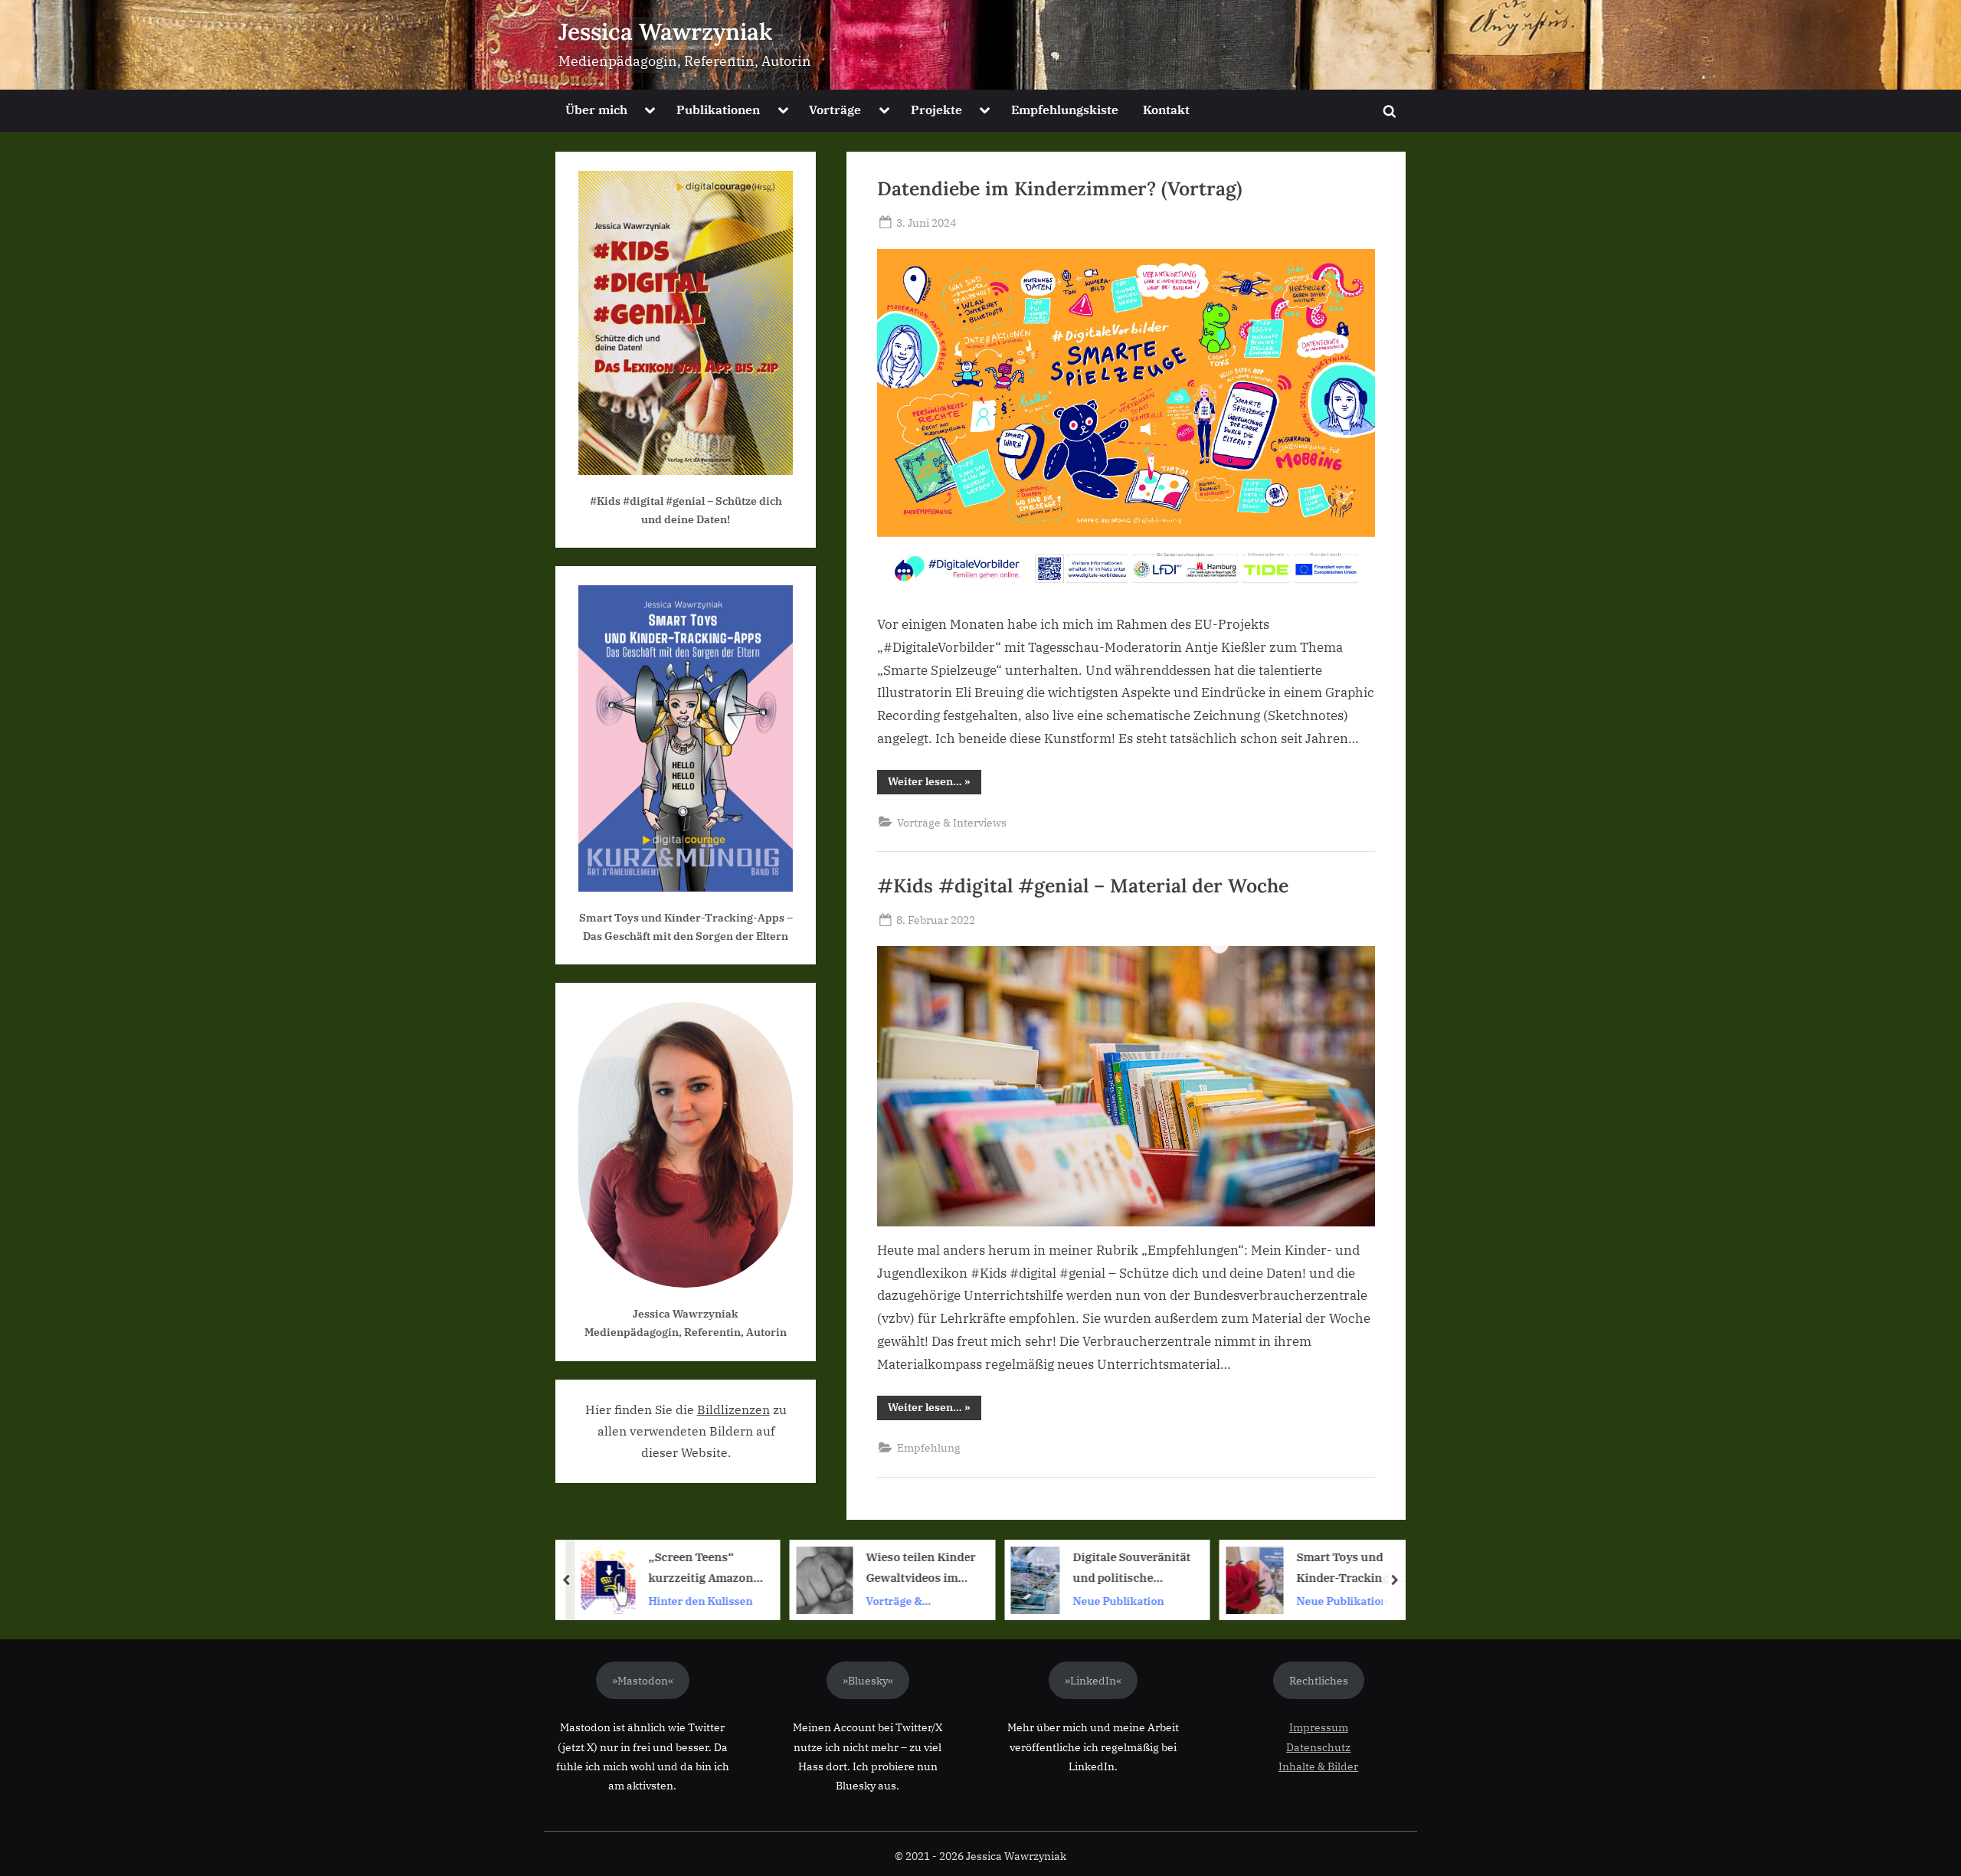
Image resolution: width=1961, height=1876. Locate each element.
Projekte (936, 109)
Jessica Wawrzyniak (665, 31)
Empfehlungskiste (1065, 109)
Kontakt (1166, 109)
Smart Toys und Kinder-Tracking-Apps (1296, 1568)
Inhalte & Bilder (1318, 1766)
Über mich (596, 109)
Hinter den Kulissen (652, 1601)
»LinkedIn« (1093, 1680)
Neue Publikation (1070, 1601)
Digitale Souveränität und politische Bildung (1083, 1568)
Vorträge (835, 109)
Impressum (1319, 1727)
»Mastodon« (643, 1680)
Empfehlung (929, 1447)
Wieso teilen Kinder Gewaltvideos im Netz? (871, 1568)
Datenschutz (1318, 1747)
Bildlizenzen (733, 1409)
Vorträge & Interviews (952, 822)
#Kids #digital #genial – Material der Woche (1083, 886)
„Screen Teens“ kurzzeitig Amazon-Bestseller (655, 1568)
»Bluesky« (868, 1680)
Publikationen (718, 109)
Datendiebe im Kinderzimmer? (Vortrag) (1059, 188)
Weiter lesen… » (935, 784)
